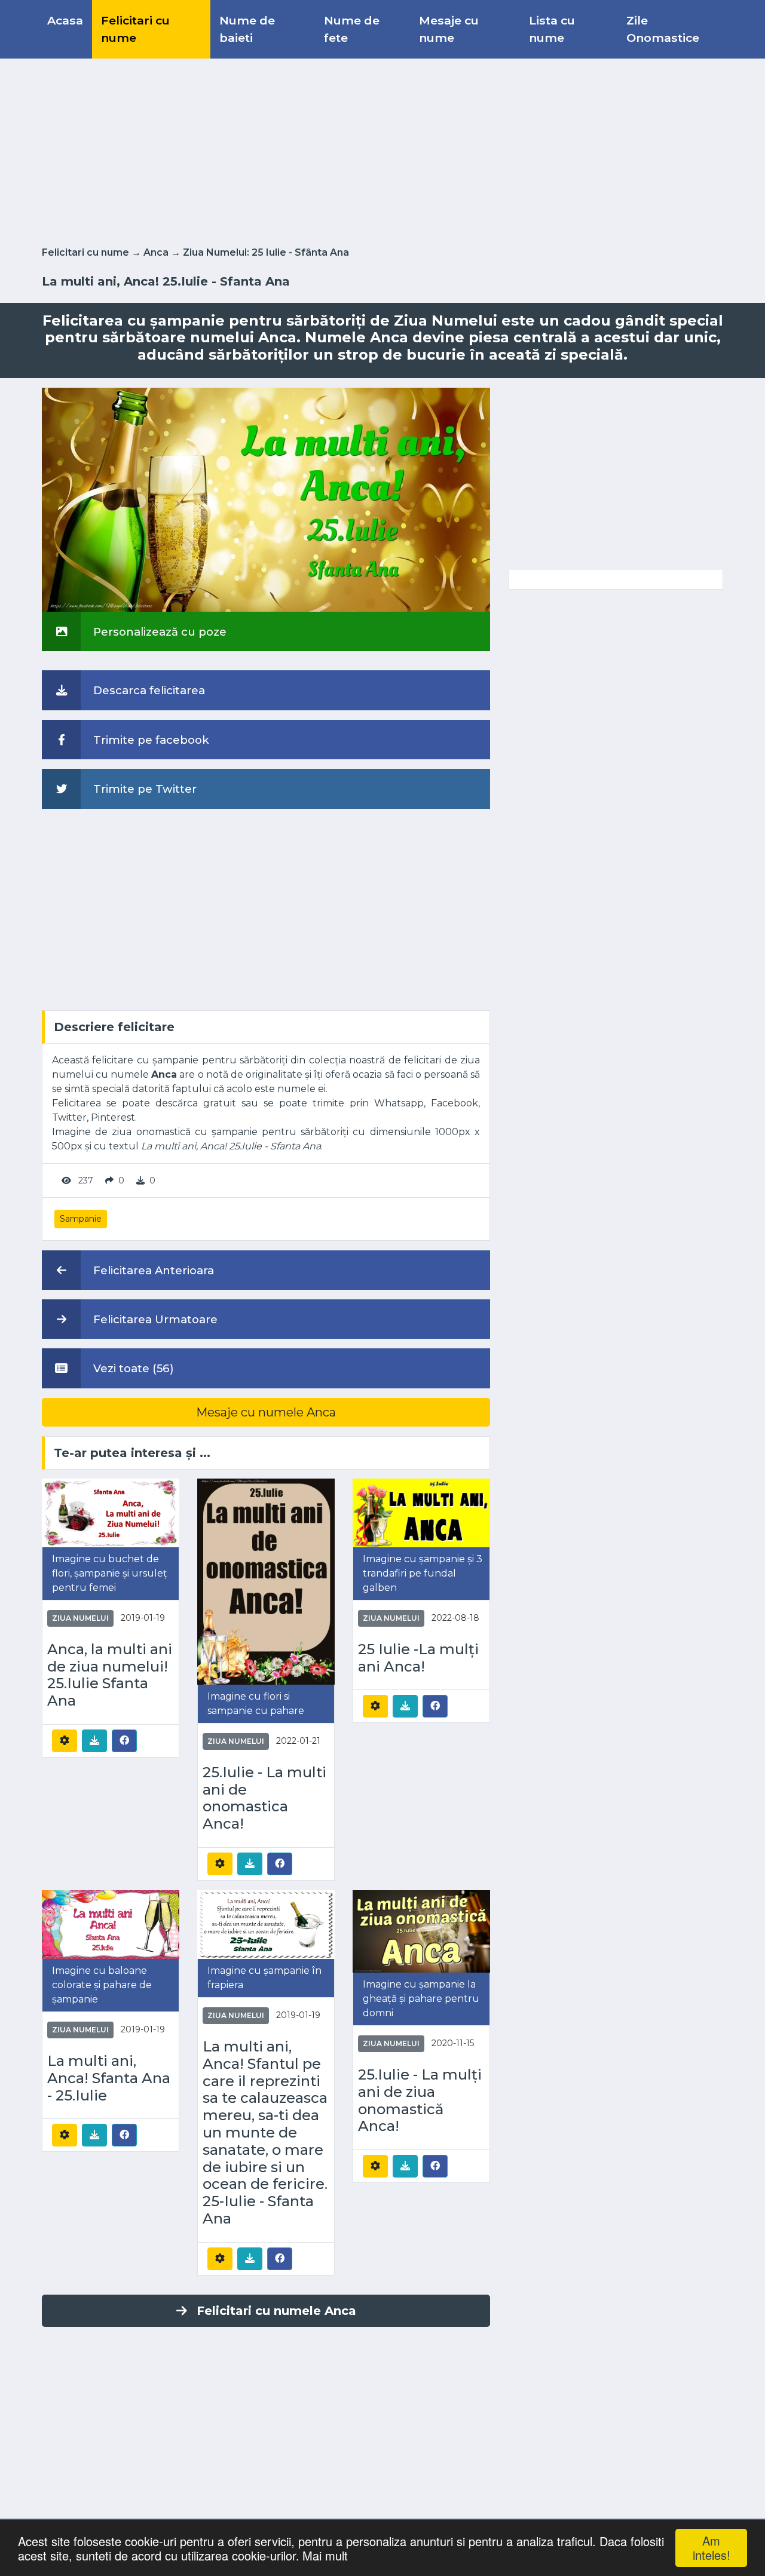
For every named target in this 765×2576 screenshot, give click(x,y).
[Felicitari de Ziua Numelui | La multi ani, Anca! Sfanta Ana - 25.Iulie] (111, 1924)
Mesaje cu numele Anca (266, 1412)
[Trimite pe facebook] (124, 1740)
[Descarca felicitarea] (94, 1741)
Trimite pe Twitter (143, 789)
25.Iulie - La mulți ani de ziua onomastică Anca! (420, 2100)
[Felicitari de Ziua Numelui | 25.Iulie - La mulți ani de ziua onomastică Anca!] (421, 1931)
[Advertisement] (382, 150)
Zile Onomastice (663, 29)
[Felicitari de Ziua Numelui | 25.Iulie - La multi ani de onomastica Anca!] (266, 1581)
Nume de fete (352, 29)
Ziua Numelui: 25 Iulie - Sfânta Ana (266, 252)
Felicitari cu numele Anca (276, 2311)
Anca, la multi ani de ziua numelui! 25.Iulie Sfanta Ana (110, 1675)
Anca (156, 252)
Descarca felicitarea (148, 690)
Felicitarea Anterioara (152, 1270)
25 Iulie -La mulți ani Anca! (418, 1658)
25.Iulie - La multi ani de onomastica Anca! (264, 1798)
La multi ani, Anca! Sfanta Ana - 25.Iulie (109, 2078)
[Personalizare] (65, 1741)
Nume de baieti (247, 29)
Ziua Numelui (80, 1618)
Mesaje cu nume (449, 29)
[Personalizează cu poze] (266, 499)
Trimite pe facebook (150, 740)
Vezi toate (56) (132, 1368)
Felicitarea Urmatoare (154, 1319)
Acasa (65, 20)
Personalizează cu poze (158, 632)
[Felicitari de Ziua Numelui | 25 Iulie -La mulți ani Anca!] (421, 1512)
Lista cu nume (552, 29)
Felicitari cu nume (135, 29)
